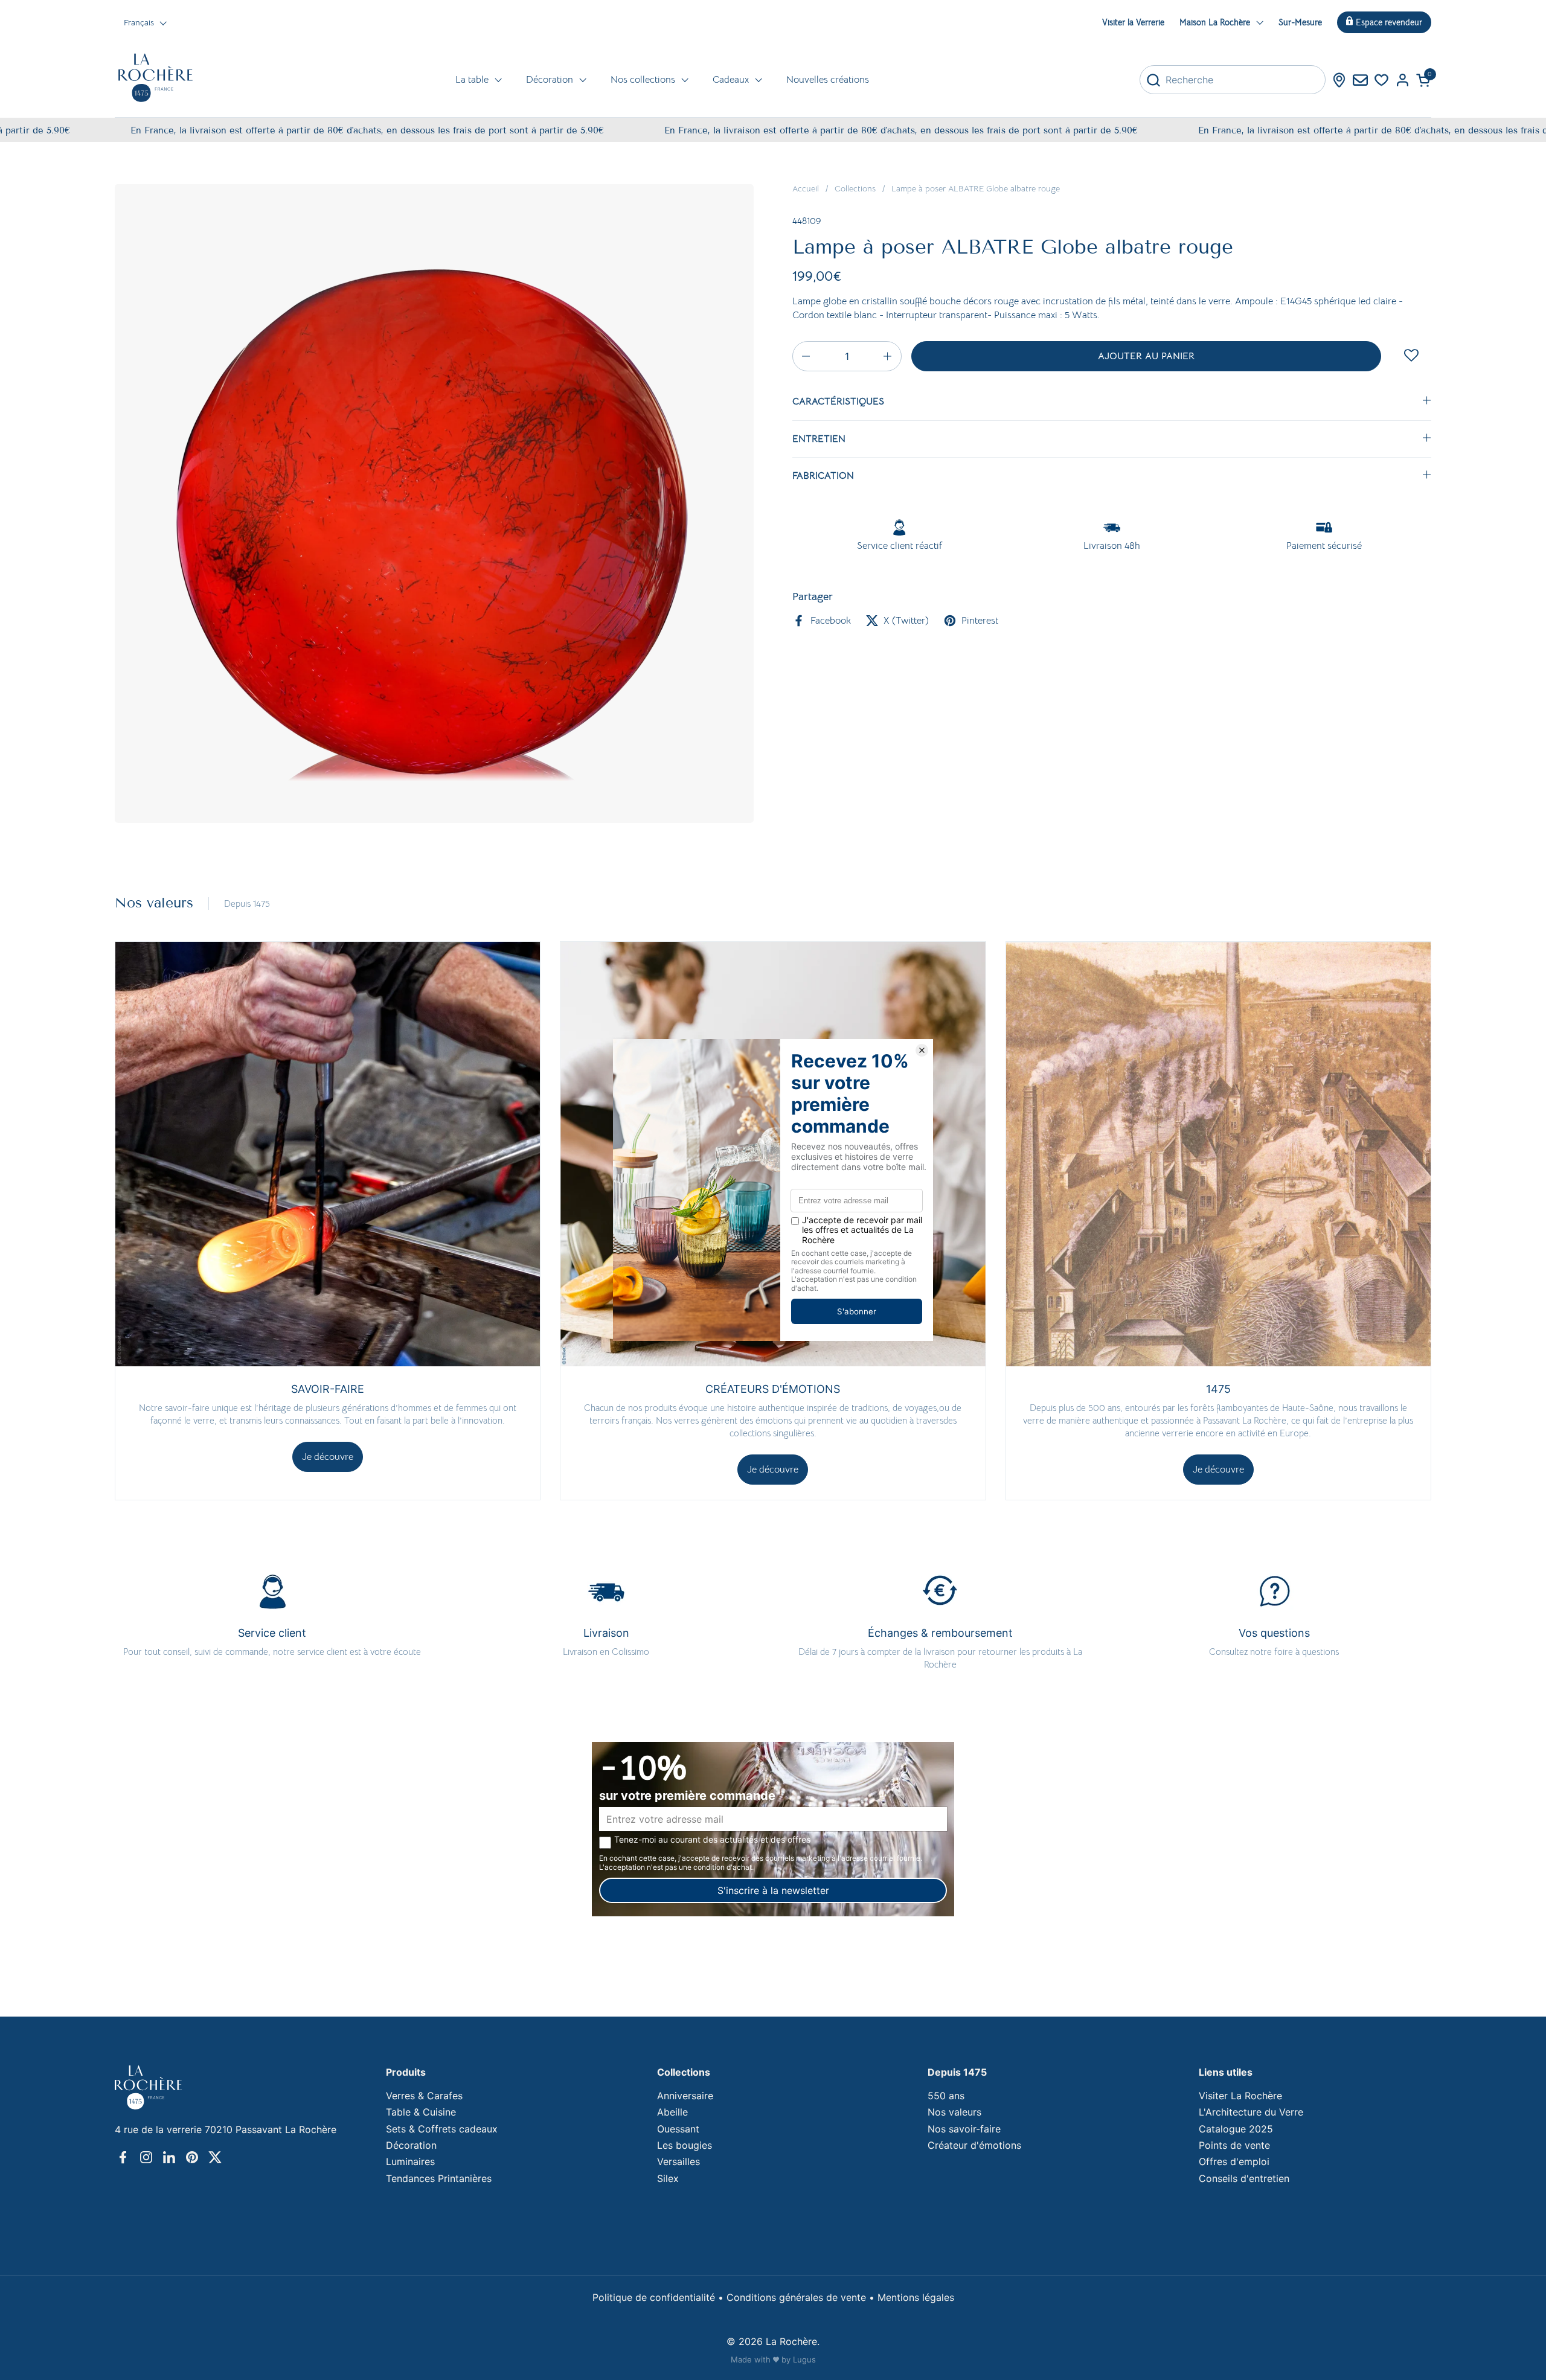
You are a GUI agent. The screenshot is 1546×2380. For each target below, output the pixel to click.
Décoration (411, 2145)
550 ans (946, 2096)
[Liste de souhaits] (1381, 80)
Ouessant (678, 2129)
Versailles (678, 2161)
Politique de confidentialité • (659, 2297)
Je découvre (328, 1457)
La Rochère (791, 2341)
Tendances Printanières (439, 2178)
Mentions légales (916, 2297)
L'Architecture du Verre (1251, 2112)
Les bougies (685, 2145)
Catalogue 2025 (1236, 2129)
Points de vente (1234, 2145)
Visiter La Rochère (1240, 2096)
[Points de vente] (1339, 80)
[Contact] (1360, 80)
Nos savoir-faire (964, 2129)
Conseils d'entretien (1244, 2178)
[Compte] (1403, 80)
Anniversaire (685, 2096)
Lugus (804, 2359)
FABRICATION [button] (823, 476)
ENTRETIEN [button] (819, 439)
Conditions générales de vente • (802, 2297)
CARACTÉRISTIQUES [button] (838, 401)
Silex (668, 2178)
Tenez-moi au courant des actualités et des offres (712, 1840)
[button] (1424, 80)
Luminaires (410, 2161)
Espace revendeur (1389, 22)
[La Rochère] (156, 78)
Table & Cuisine (421, 2112)
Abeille (672, 2112)
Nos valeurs (954, 2112)
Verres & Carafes (424, 2096)
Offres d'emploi (1234, 2161)
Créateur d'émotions (974, 2145)
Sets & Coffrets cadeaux (442, 2129)
